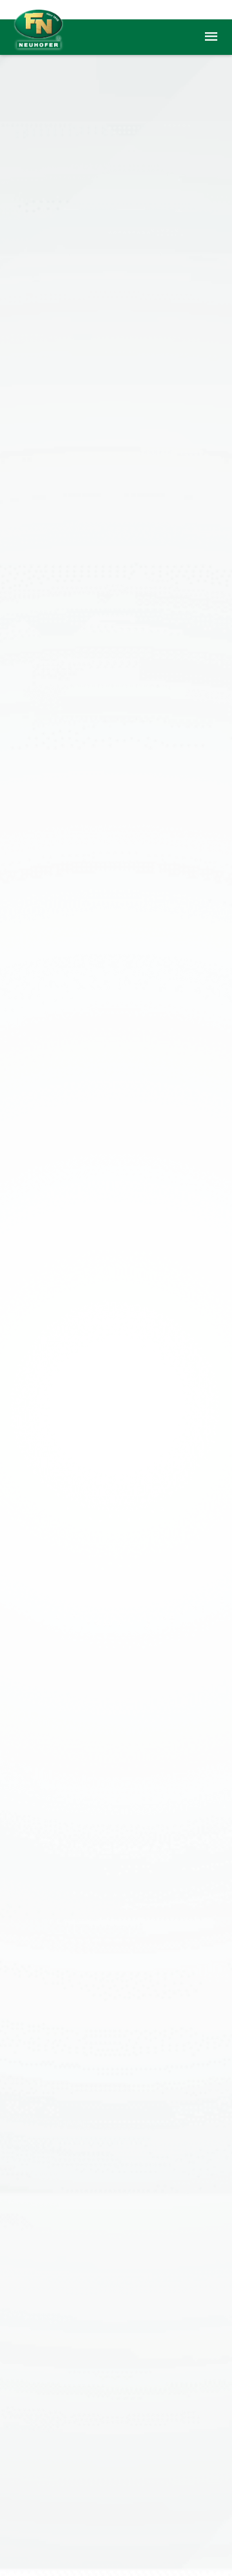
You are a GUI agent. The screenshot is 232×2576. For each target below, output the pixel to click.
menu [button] (211, 37)
